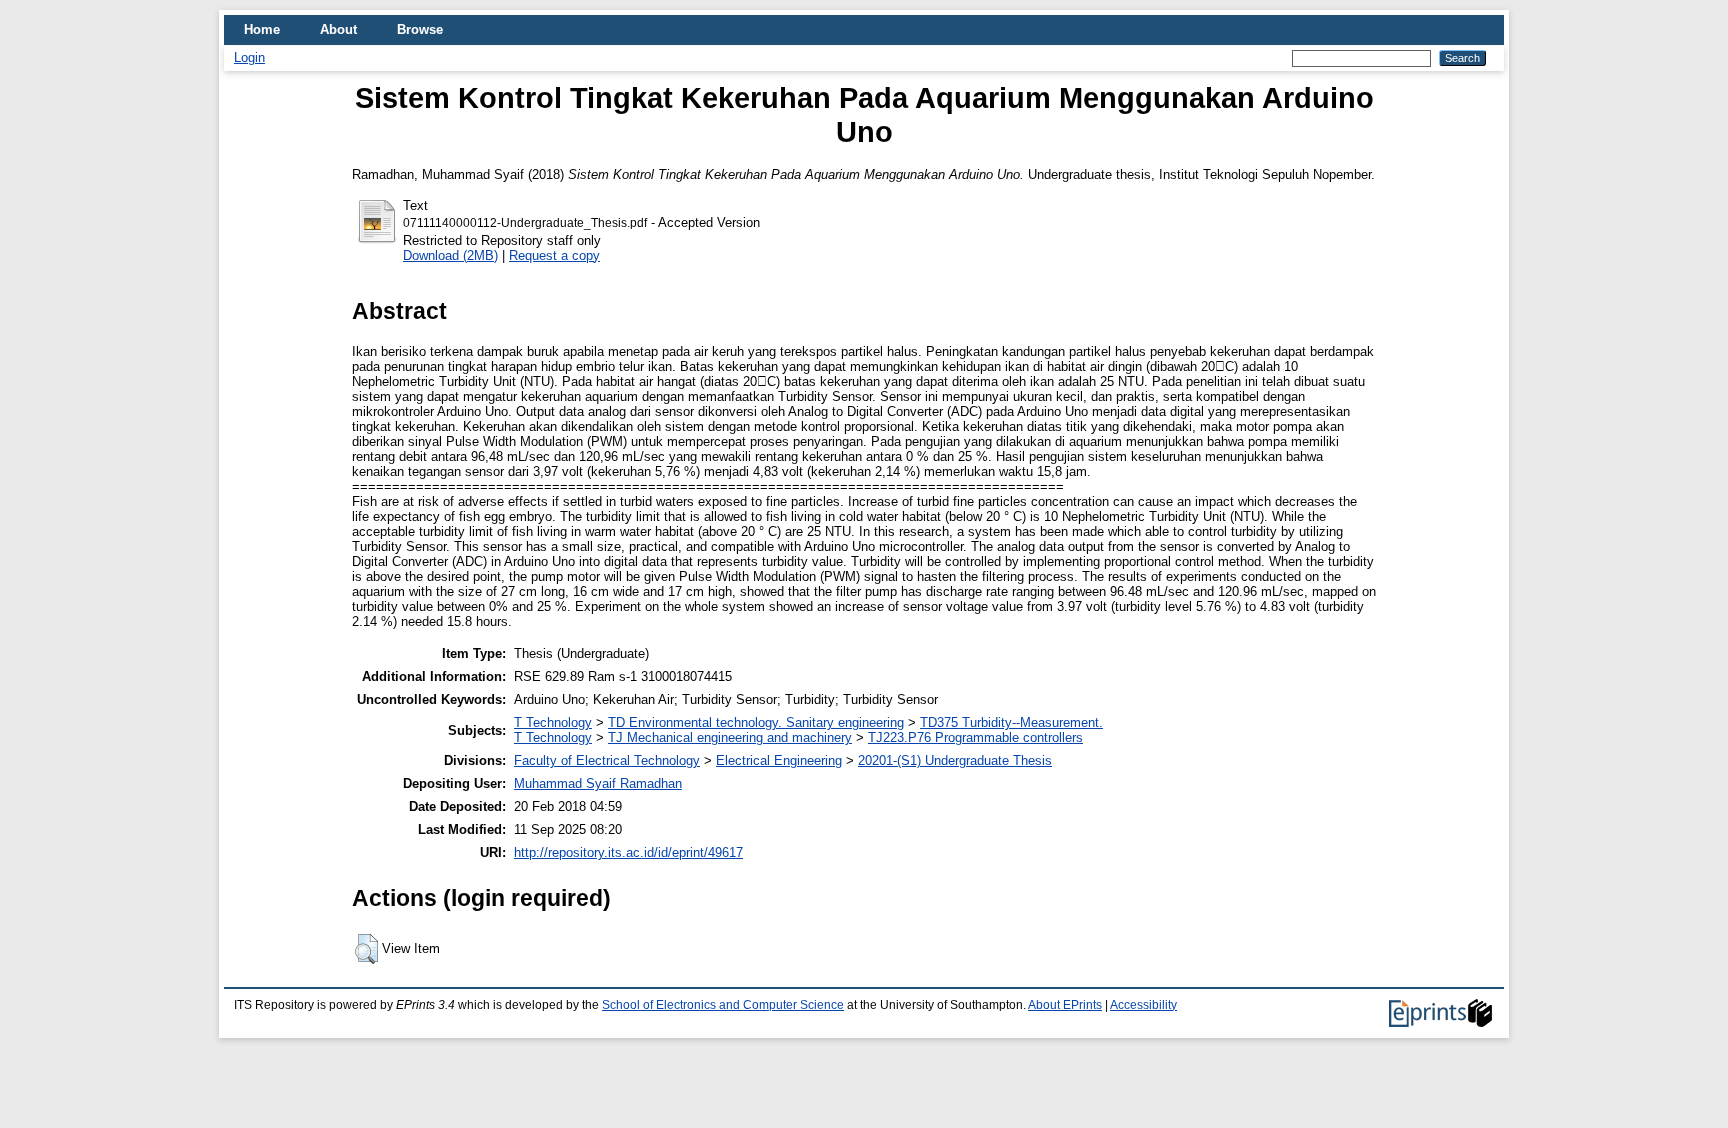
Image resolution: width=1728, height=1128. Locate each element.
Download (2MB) (450, 255)
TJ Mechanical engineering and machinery (730, 737)
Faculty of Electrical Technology (607, 760)
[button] (366, 949)
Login (249, 57)
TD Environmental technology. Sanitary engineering (756, 722)
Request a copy (554, 255)
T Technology (553, 722)
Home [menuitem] (262, 29)
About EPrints (1065, 1005)
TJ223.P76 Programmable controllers (975, 737)
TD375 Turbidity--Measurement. (1011, 722)
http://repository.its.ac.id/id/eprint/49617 (628, 852)
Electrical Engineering (779, 760)
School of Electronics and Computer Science (723, 1005)
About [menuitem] (338, 29)
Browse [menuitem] (420, 29)
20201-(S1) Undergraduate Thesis (955, 760)
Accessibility (1143, 1005)
